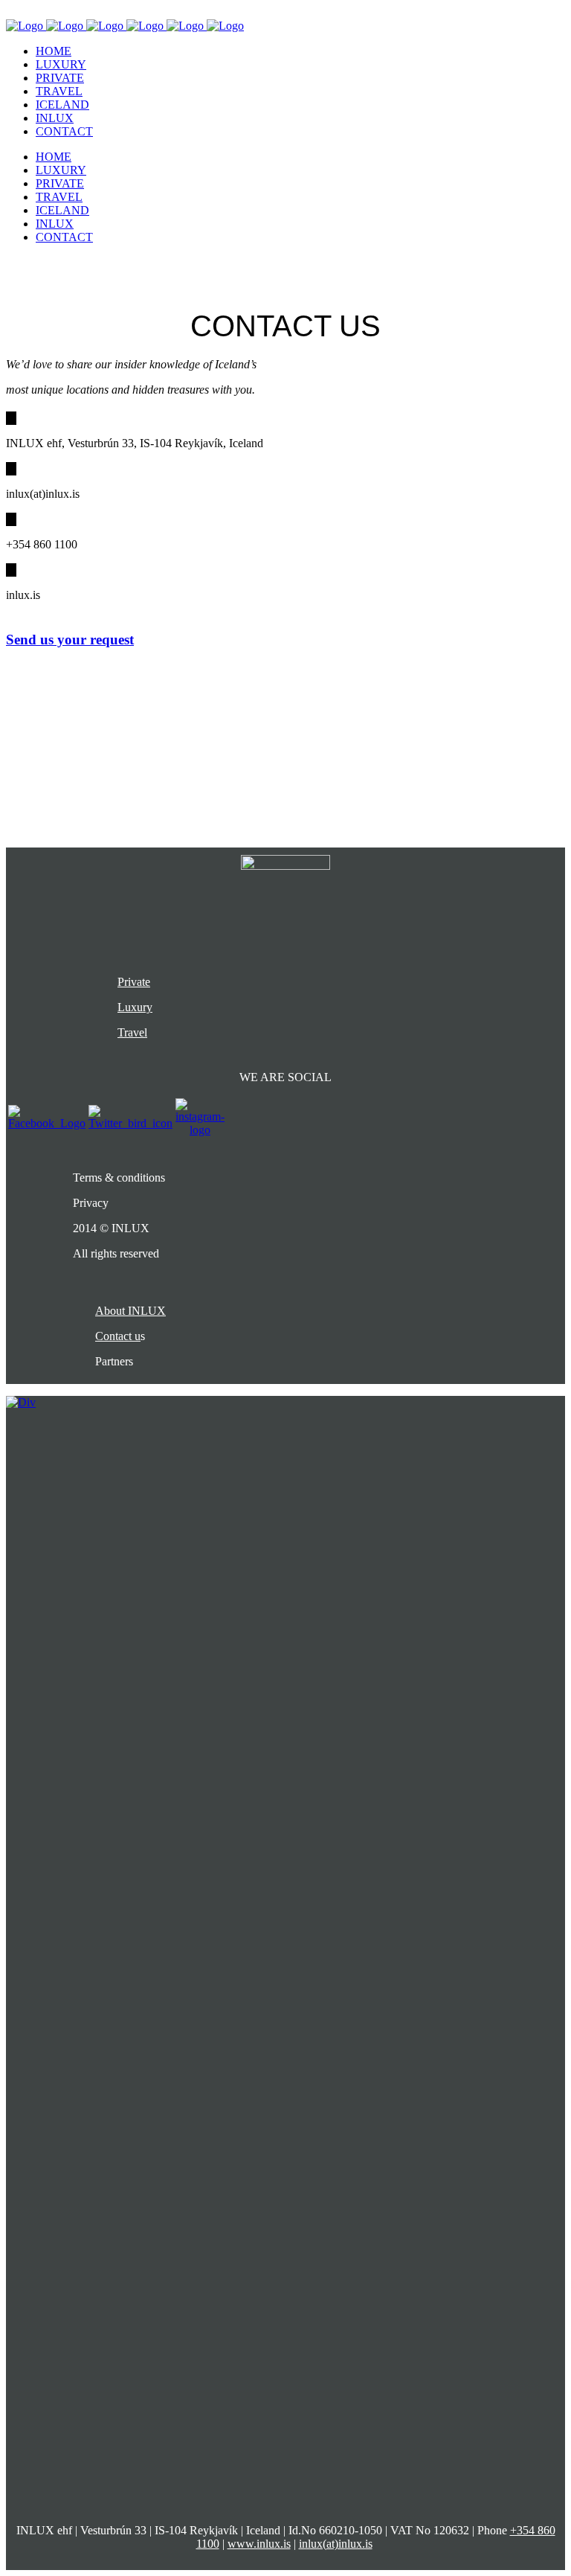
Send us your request (70, 640)
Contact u (118, 1336)
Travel (132, 1032)
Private (134, 982)
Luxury (135, 1007)
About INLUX (130, 1311)
